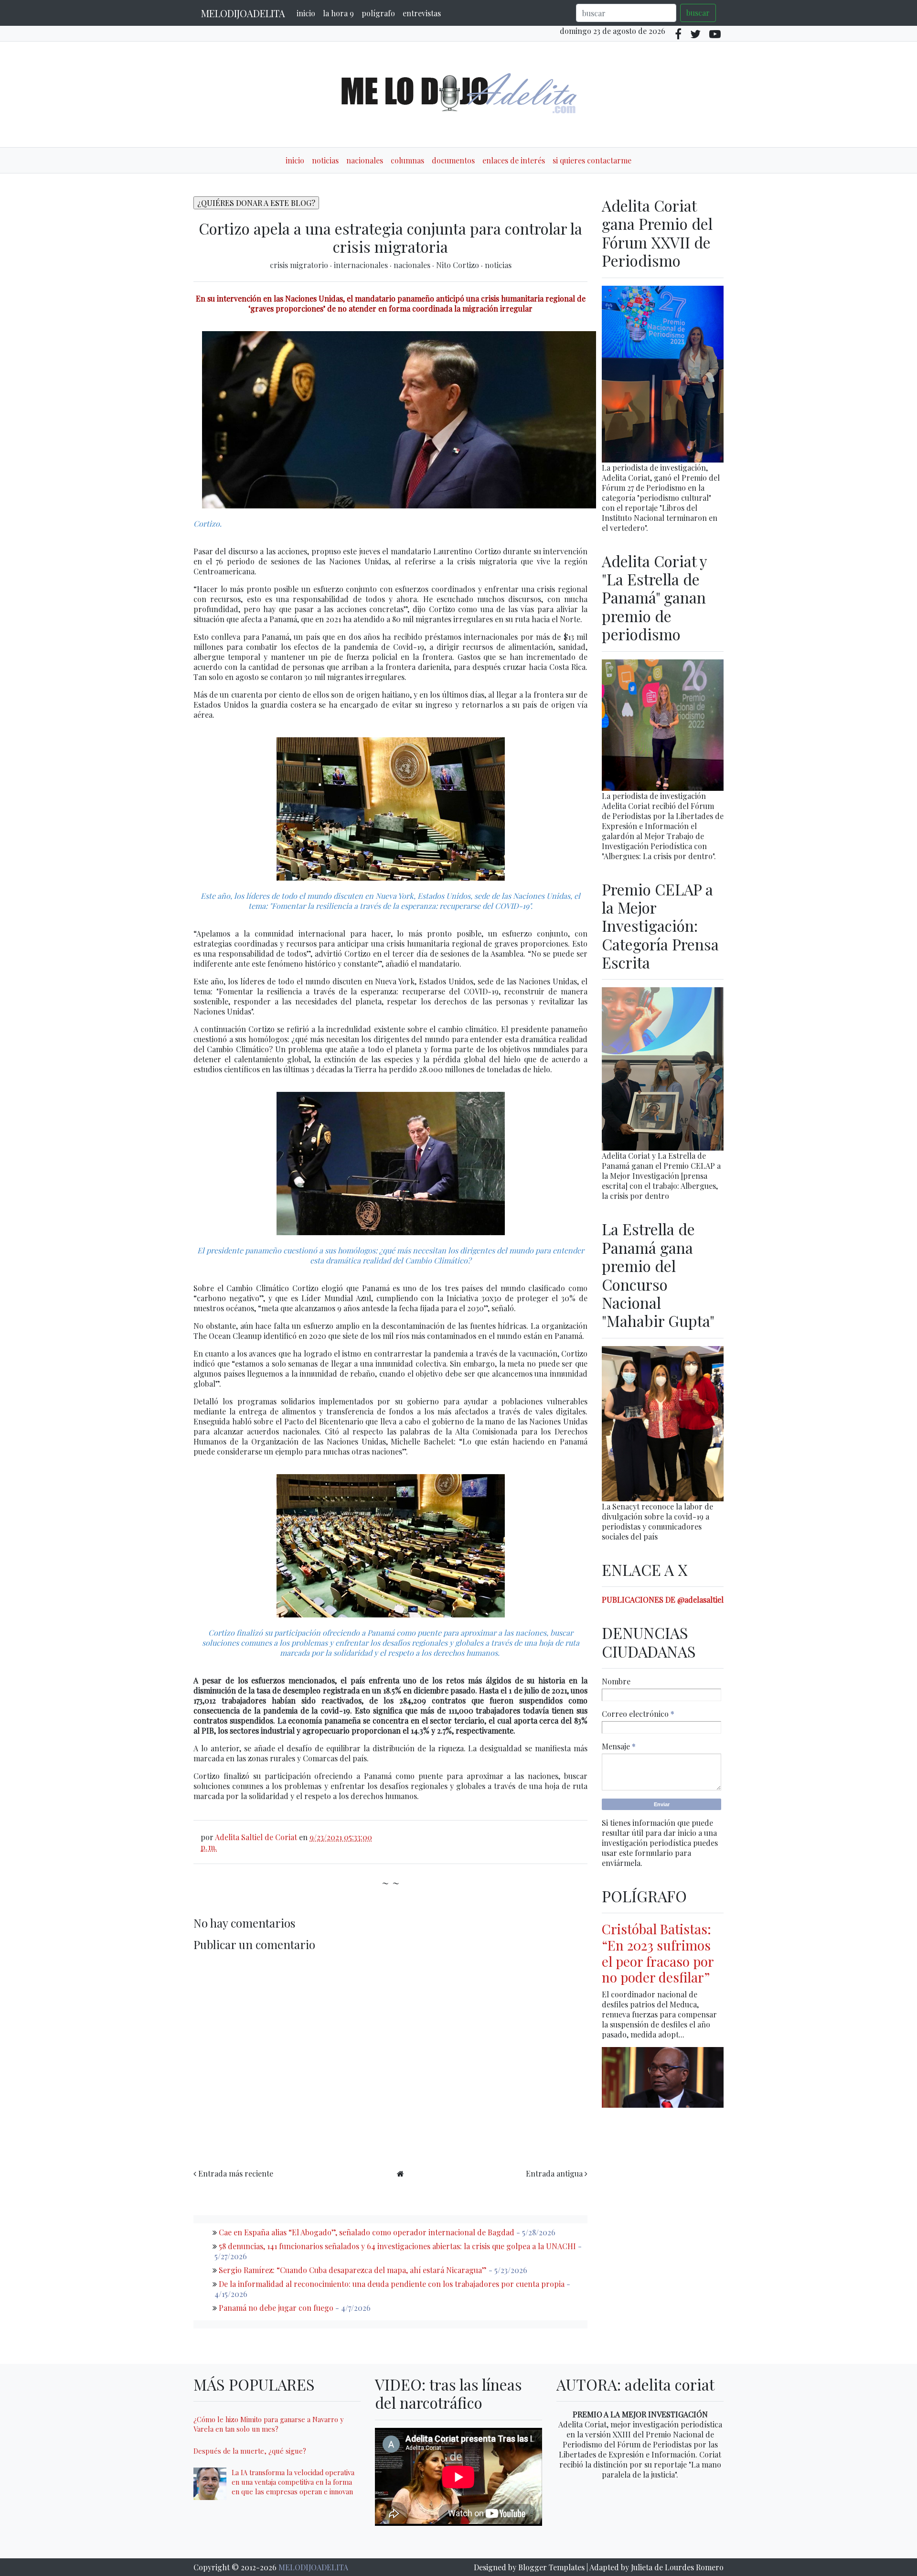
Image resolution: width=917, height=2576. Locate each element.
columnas (407, 160)
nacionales (365, 160)
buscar (698, 13)
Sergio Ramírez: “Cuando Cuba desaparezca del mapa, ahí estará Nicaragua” (353, 2270)
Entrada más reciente (236, 2173)
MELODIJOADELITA (243, 13)
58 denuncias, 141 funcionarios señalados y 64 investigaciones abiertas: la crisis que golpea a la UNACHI (397, 2246)
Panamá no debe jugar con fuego (276, 2308)
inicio (306, 13)
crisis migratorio (300, 265)
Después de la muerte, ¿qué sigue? (250, 2451)
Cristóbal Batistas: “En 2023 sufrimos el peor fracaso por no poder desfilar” (658, 1953)
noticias (325, 160)
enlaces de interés (514, 160)
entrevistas (422, 13)
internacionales (362, 265)
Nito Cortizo (458, 265)
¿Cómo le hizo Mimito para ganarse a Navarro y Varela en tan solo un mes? (268, 2424)
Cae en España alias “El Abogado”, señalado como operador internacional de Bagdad (367, 2232)
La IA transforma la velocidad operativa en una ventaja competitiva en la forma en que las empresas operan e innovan (293, 2482)
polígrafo (378, 13)
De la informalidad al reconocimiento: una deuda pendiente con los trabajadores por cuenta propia (392, 2284)
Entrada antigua (554, 2173)
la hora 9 (338, 13)
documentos (453, 160)
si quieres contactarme (592, 160)
